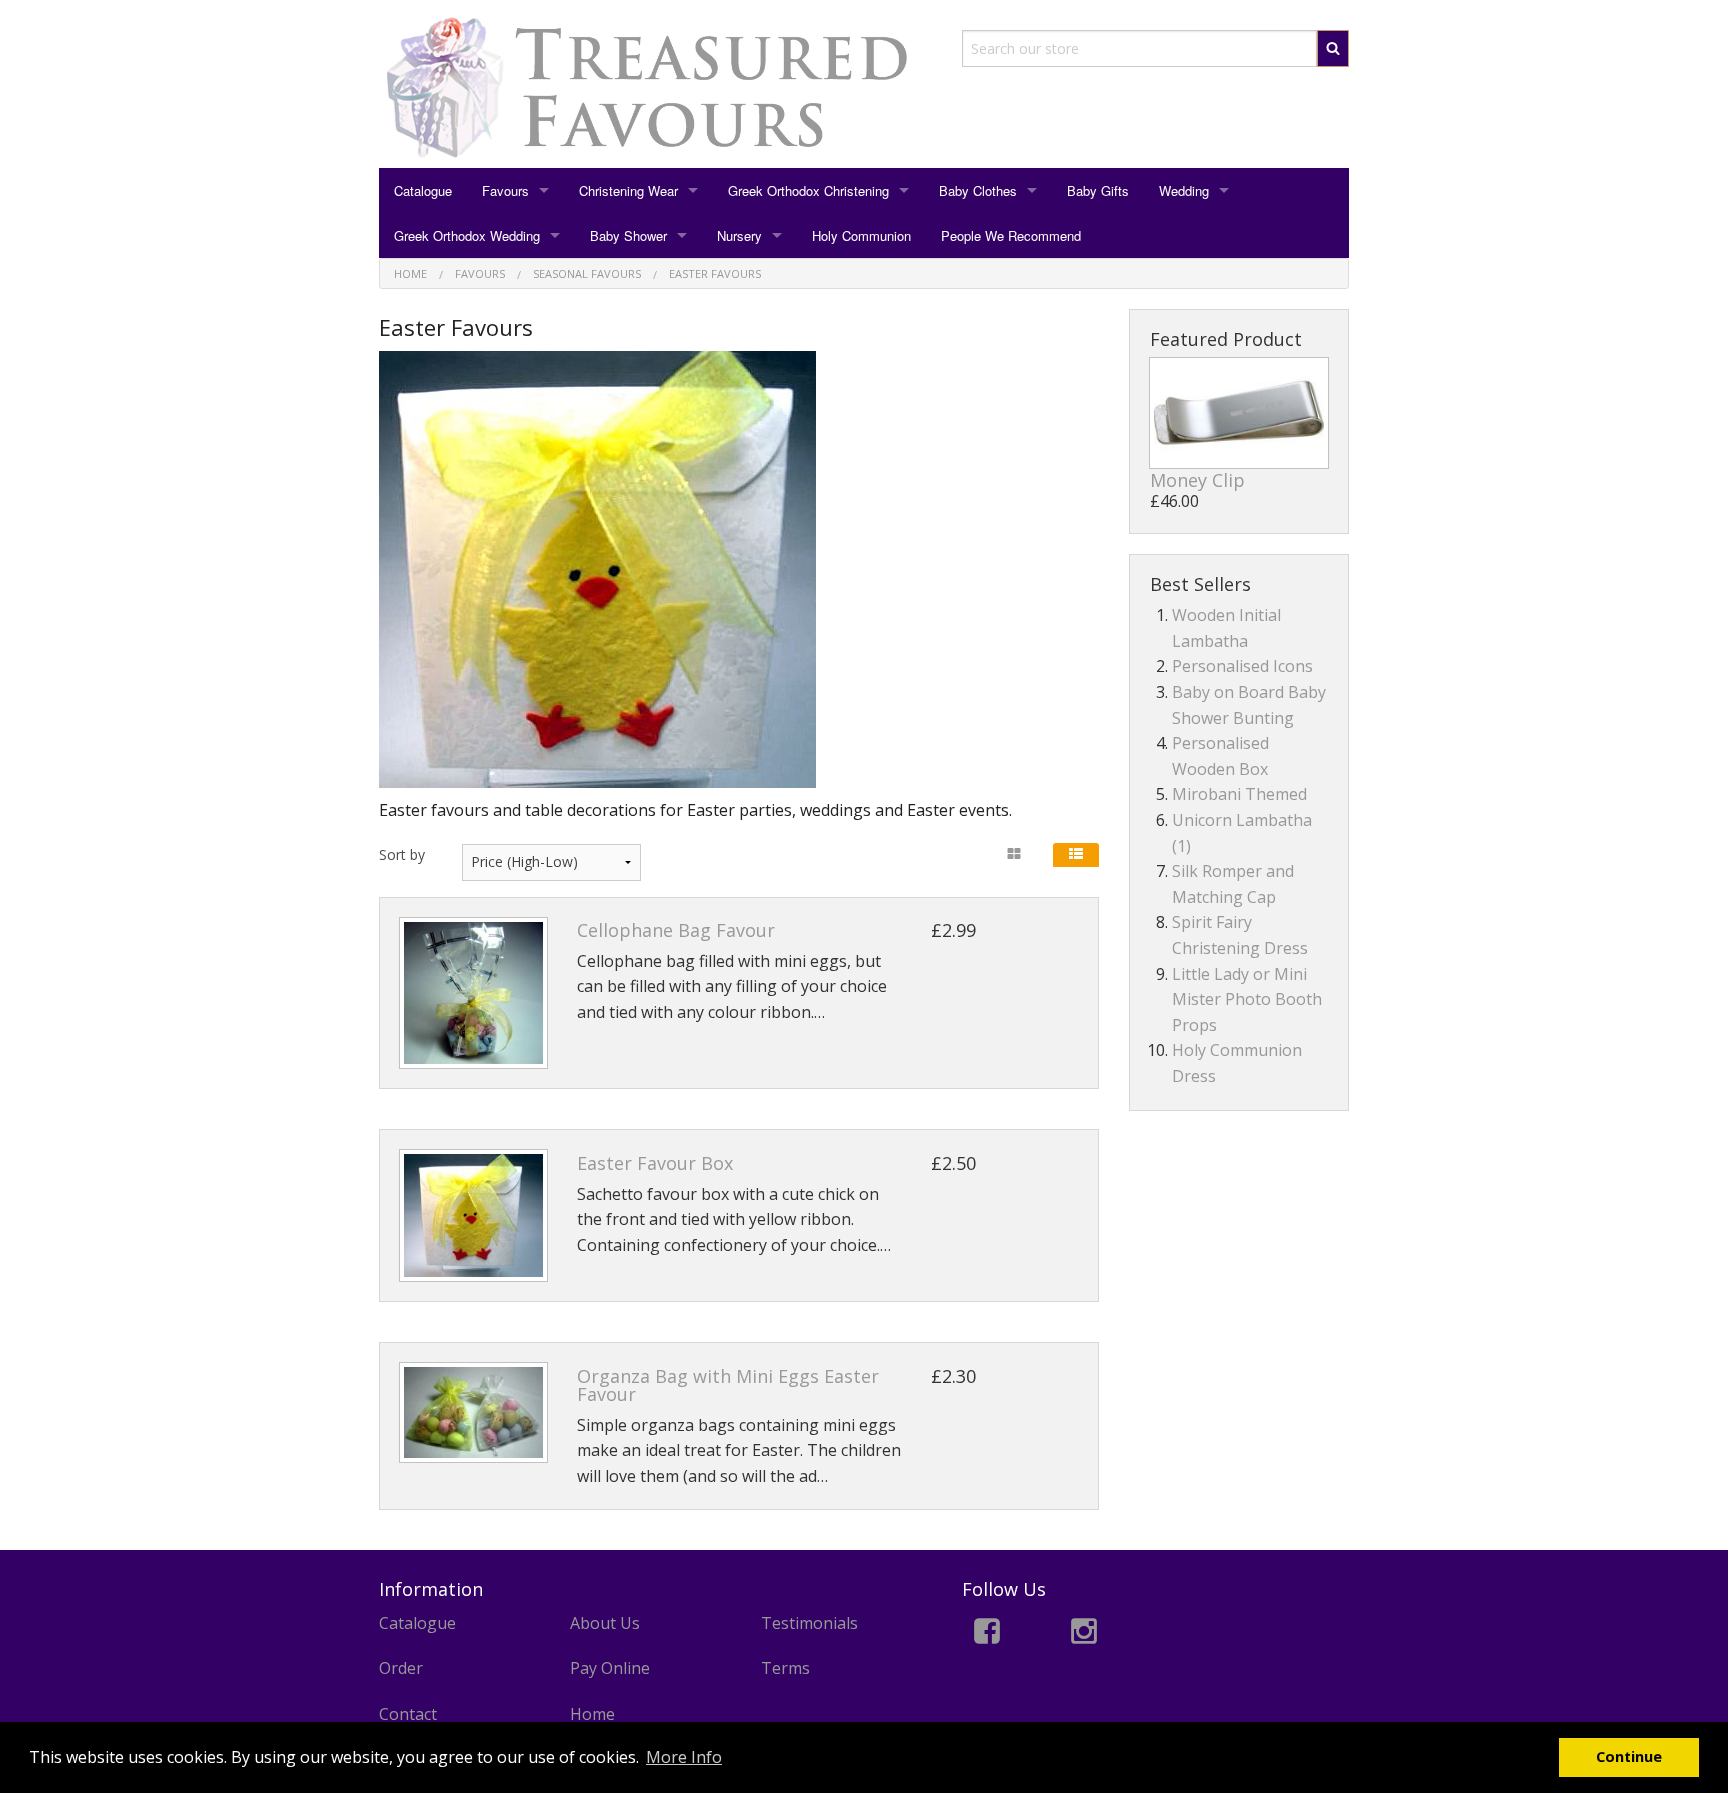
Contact (408, 1714)
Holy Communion (861, 235)
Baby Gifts (1098, 190)
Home (592, 1714)
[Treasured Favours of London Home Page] (655, 87)
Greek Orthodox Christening (808, 190)
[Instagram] (1084, 1634)
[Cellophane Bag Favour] (473, 993)
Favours (505, 190)
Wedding (1184, 190)
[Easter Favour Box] (473, 1215)
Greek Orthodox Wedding (467, 235)
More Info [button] (684, 1757)
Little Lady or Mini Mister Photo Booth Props (1247, 999)
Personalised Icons (1242, 666)
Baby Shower (628, 235)
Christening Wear (628, 190)
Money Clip (1197, 480)
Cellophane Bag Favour (676, 930)
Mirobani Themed (1239, 794)
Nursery (739, 235)
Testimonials (809, 1623)
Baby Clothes (978, 190)
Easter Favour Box (655, 1163)
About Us (605, 1623)
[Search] (1333, 48)
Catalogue (423, 190)
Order (401, 1668)
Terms (785, 1668)
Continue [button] (1629, 1756)
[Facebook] (987, 1634)
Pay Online (610, 1668)
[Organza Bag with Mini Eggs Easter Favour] (473, 1412)
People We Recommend (1011, 235)
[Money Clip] (1239, 413)
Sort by (402, 854)
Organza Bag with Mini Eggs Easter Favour (728, 1385)
